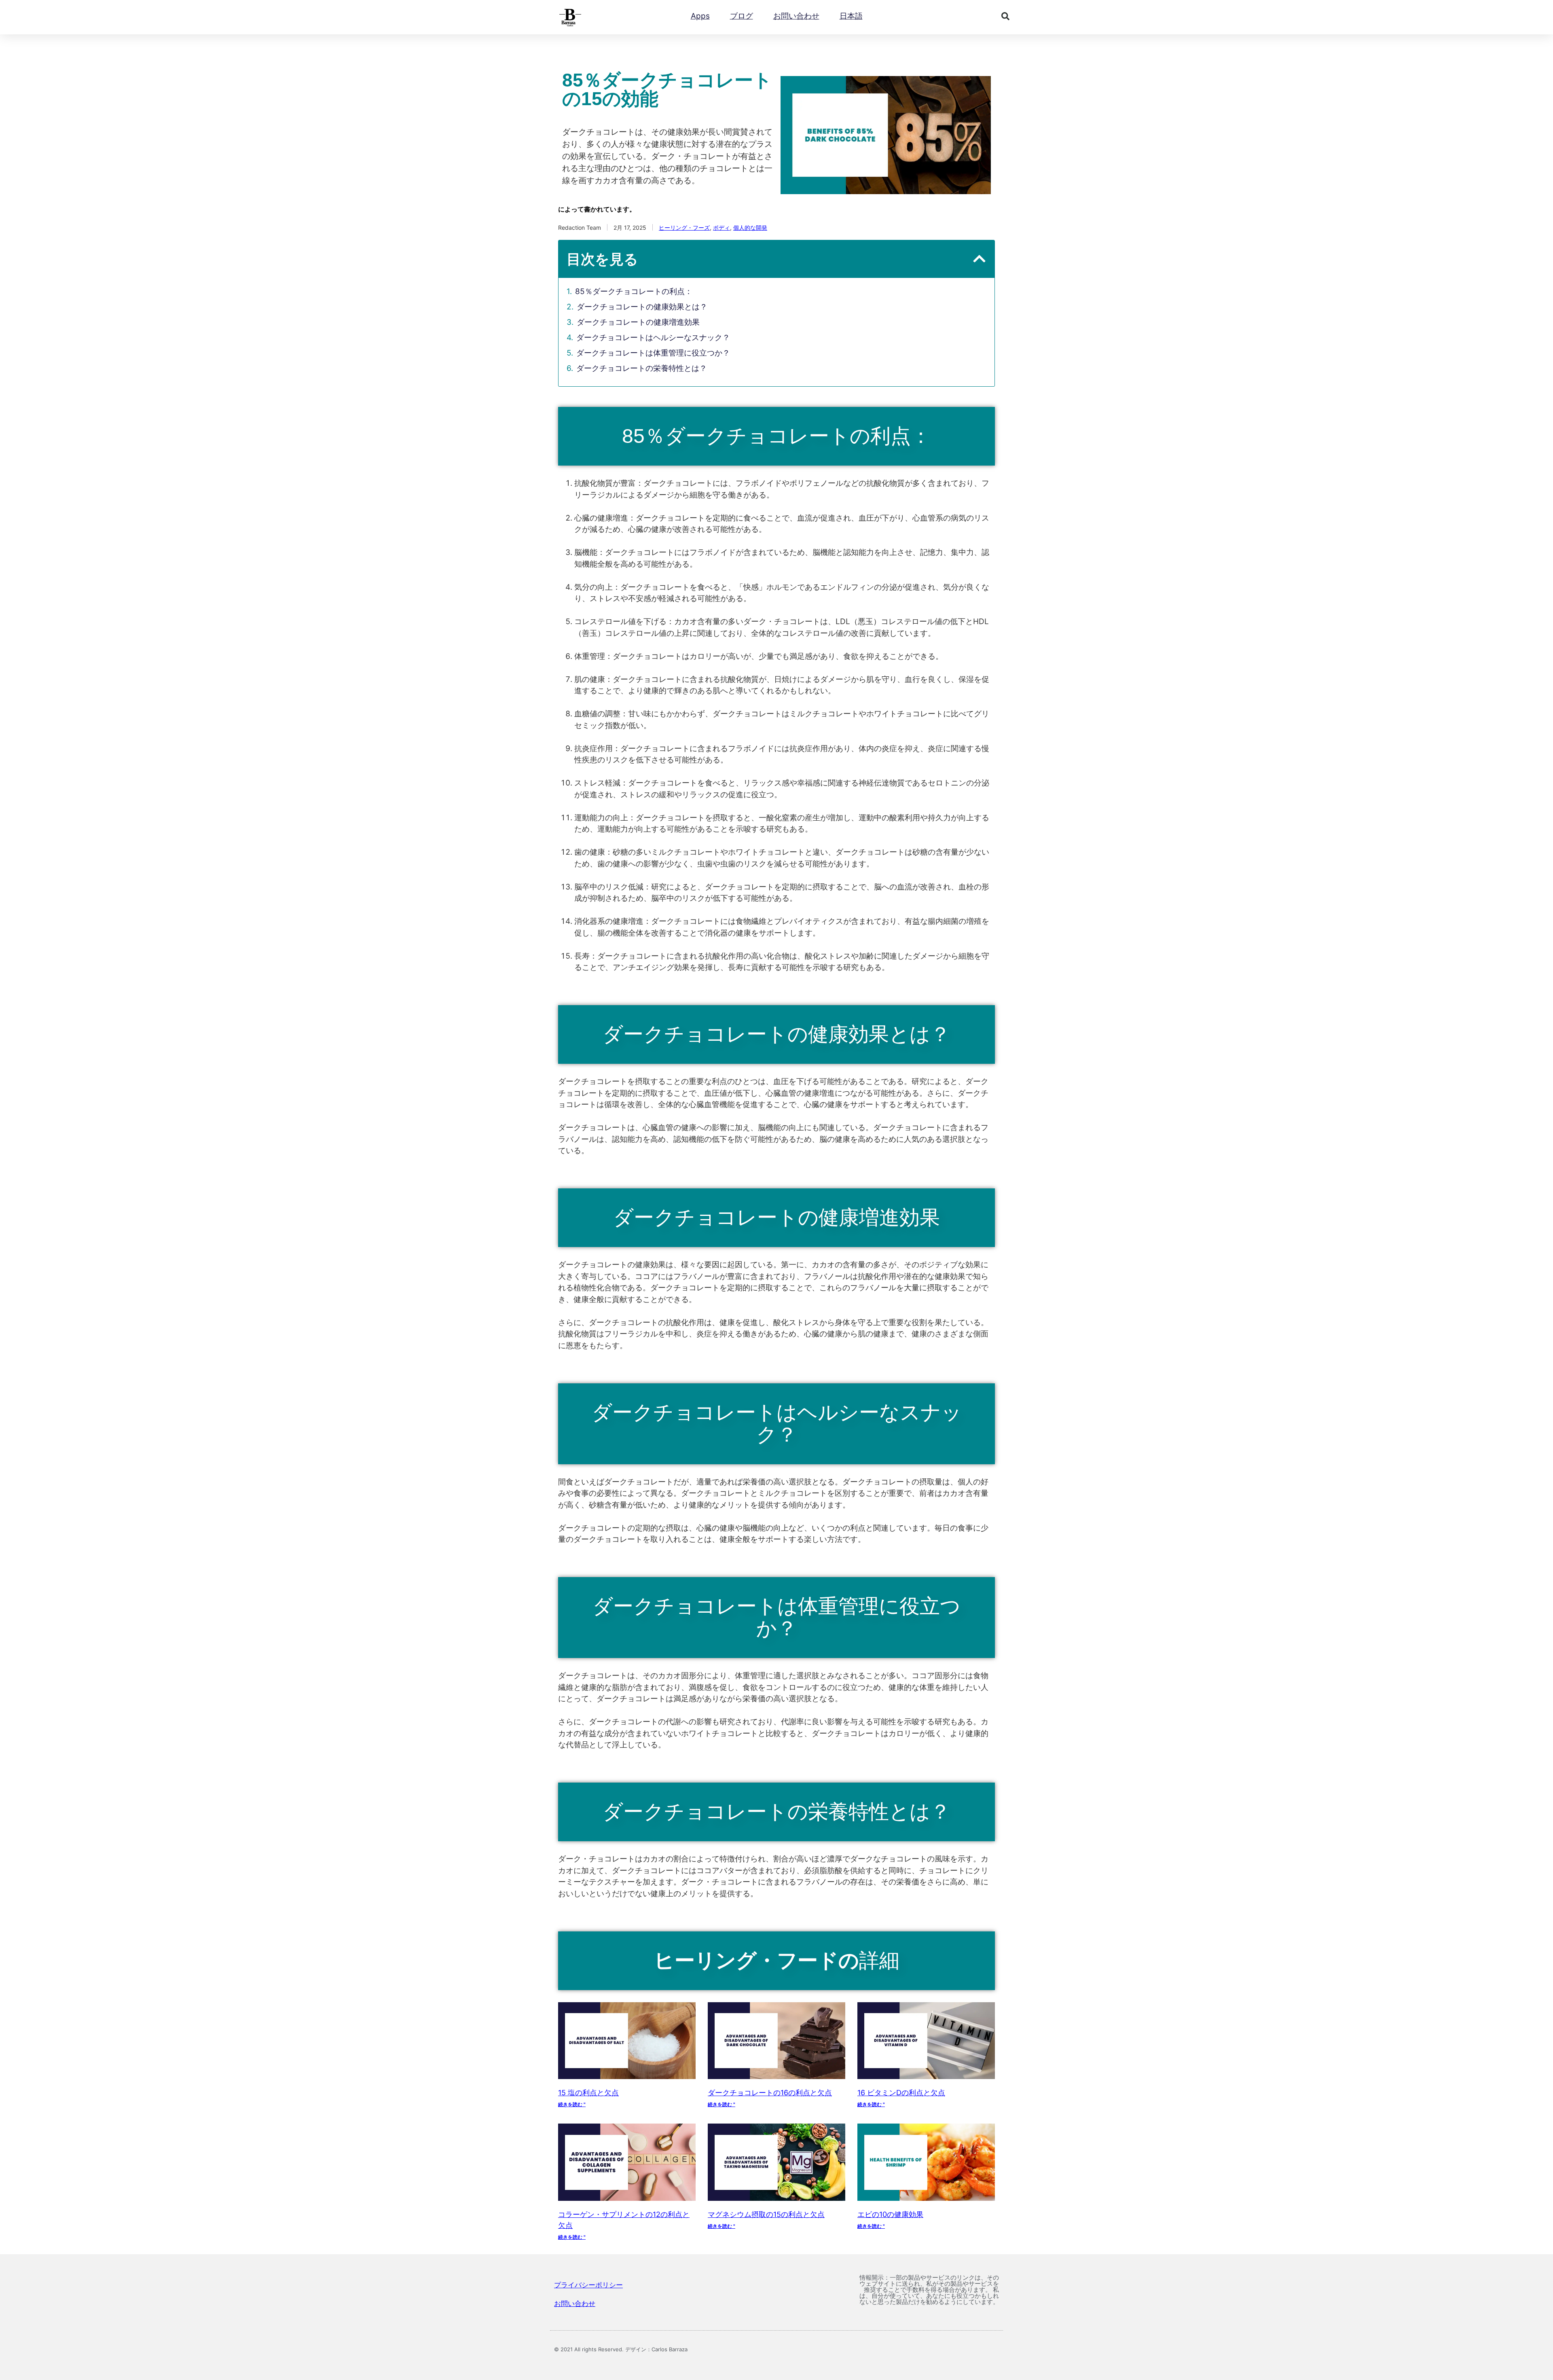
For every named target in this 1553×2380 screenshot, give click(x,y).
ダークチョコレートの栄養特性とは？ (642, 368)
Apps (700, 16)
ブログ (742, 16)
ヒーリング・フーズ (684, 228)
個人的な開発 (750, 228)
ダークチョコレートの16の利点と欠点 (770, 2093)
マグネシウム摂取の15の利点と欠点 (766, 2214)
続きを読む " (572, 2104)
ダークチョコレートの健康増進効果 (638, 322)
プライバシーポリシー (588, 2285)
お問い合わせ (796, 16)
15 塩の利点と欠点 (588, 2093)
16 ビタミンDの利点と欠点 (901, 2093)
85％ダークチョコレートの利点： (634, 291)
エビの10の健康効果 (890, 2214)
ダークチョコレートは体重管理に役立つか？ (653, 353)
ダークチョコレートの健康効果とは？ (642, 307)
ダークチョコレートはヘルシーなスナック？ (653, 338)
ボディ (721, 228)
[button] (1005, 16)
